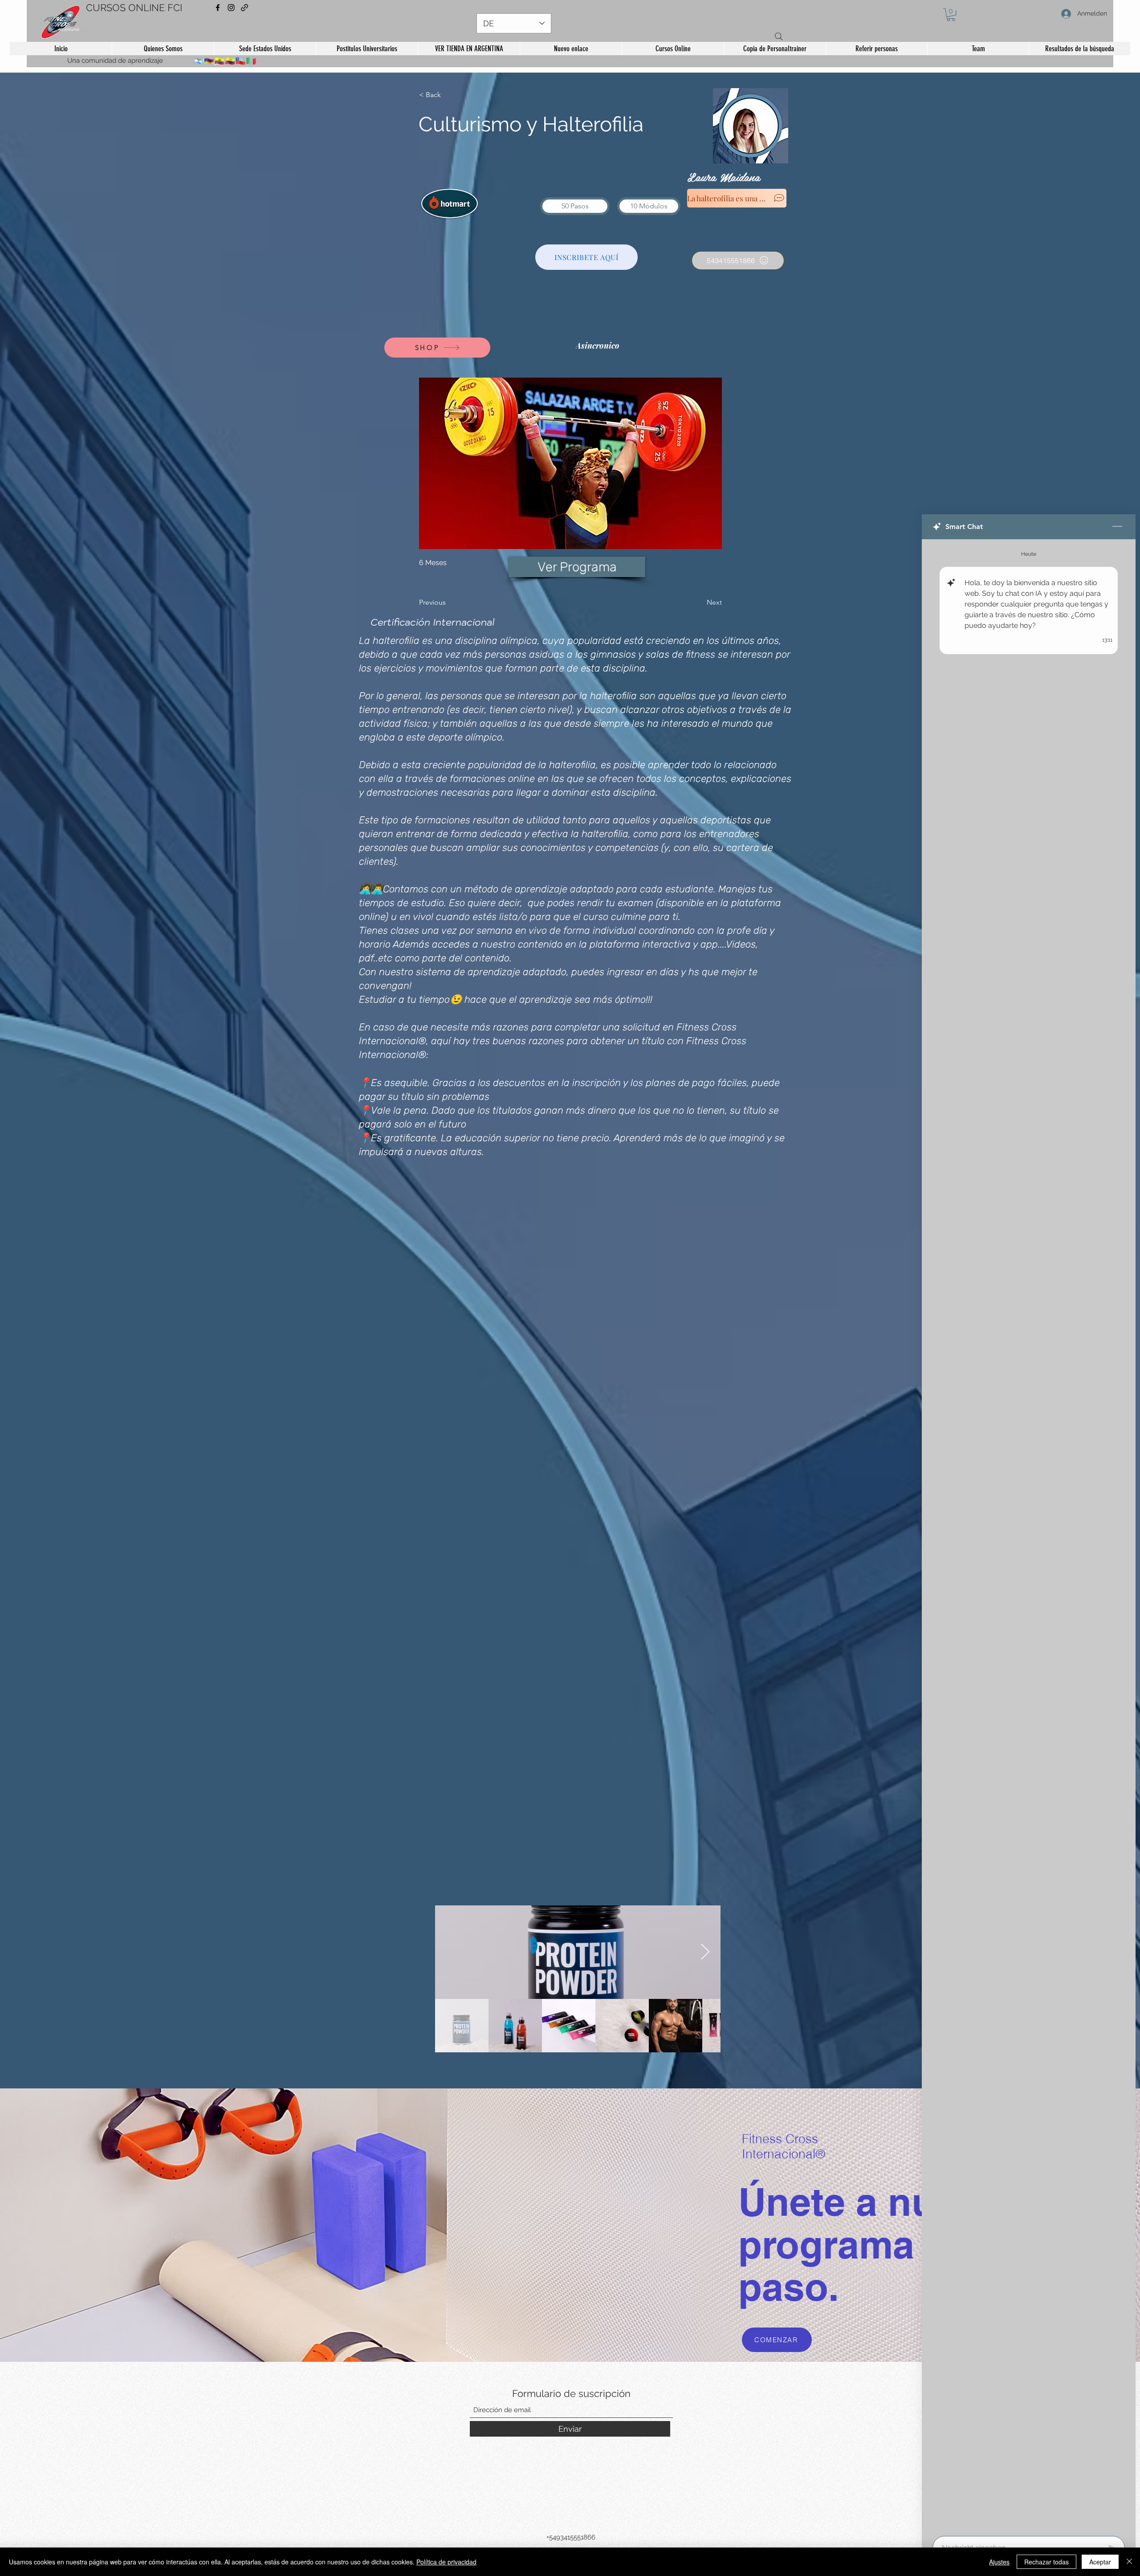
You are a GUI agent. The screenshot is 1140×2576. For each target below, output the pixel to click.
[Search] (779, 37)
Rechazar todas (1046, 2562)
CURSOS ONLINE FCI (134, 8)
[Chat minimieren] (1117, 527)
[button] (951, 14)
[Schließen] (1129, 2562)
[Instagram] (231, 8)
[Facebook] (218, 8)
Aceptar (1100, 2562)
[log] (1029, 1535)
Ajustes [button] (999, 2562)
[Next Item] (705, 1952)
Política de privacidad (446, 2562)
